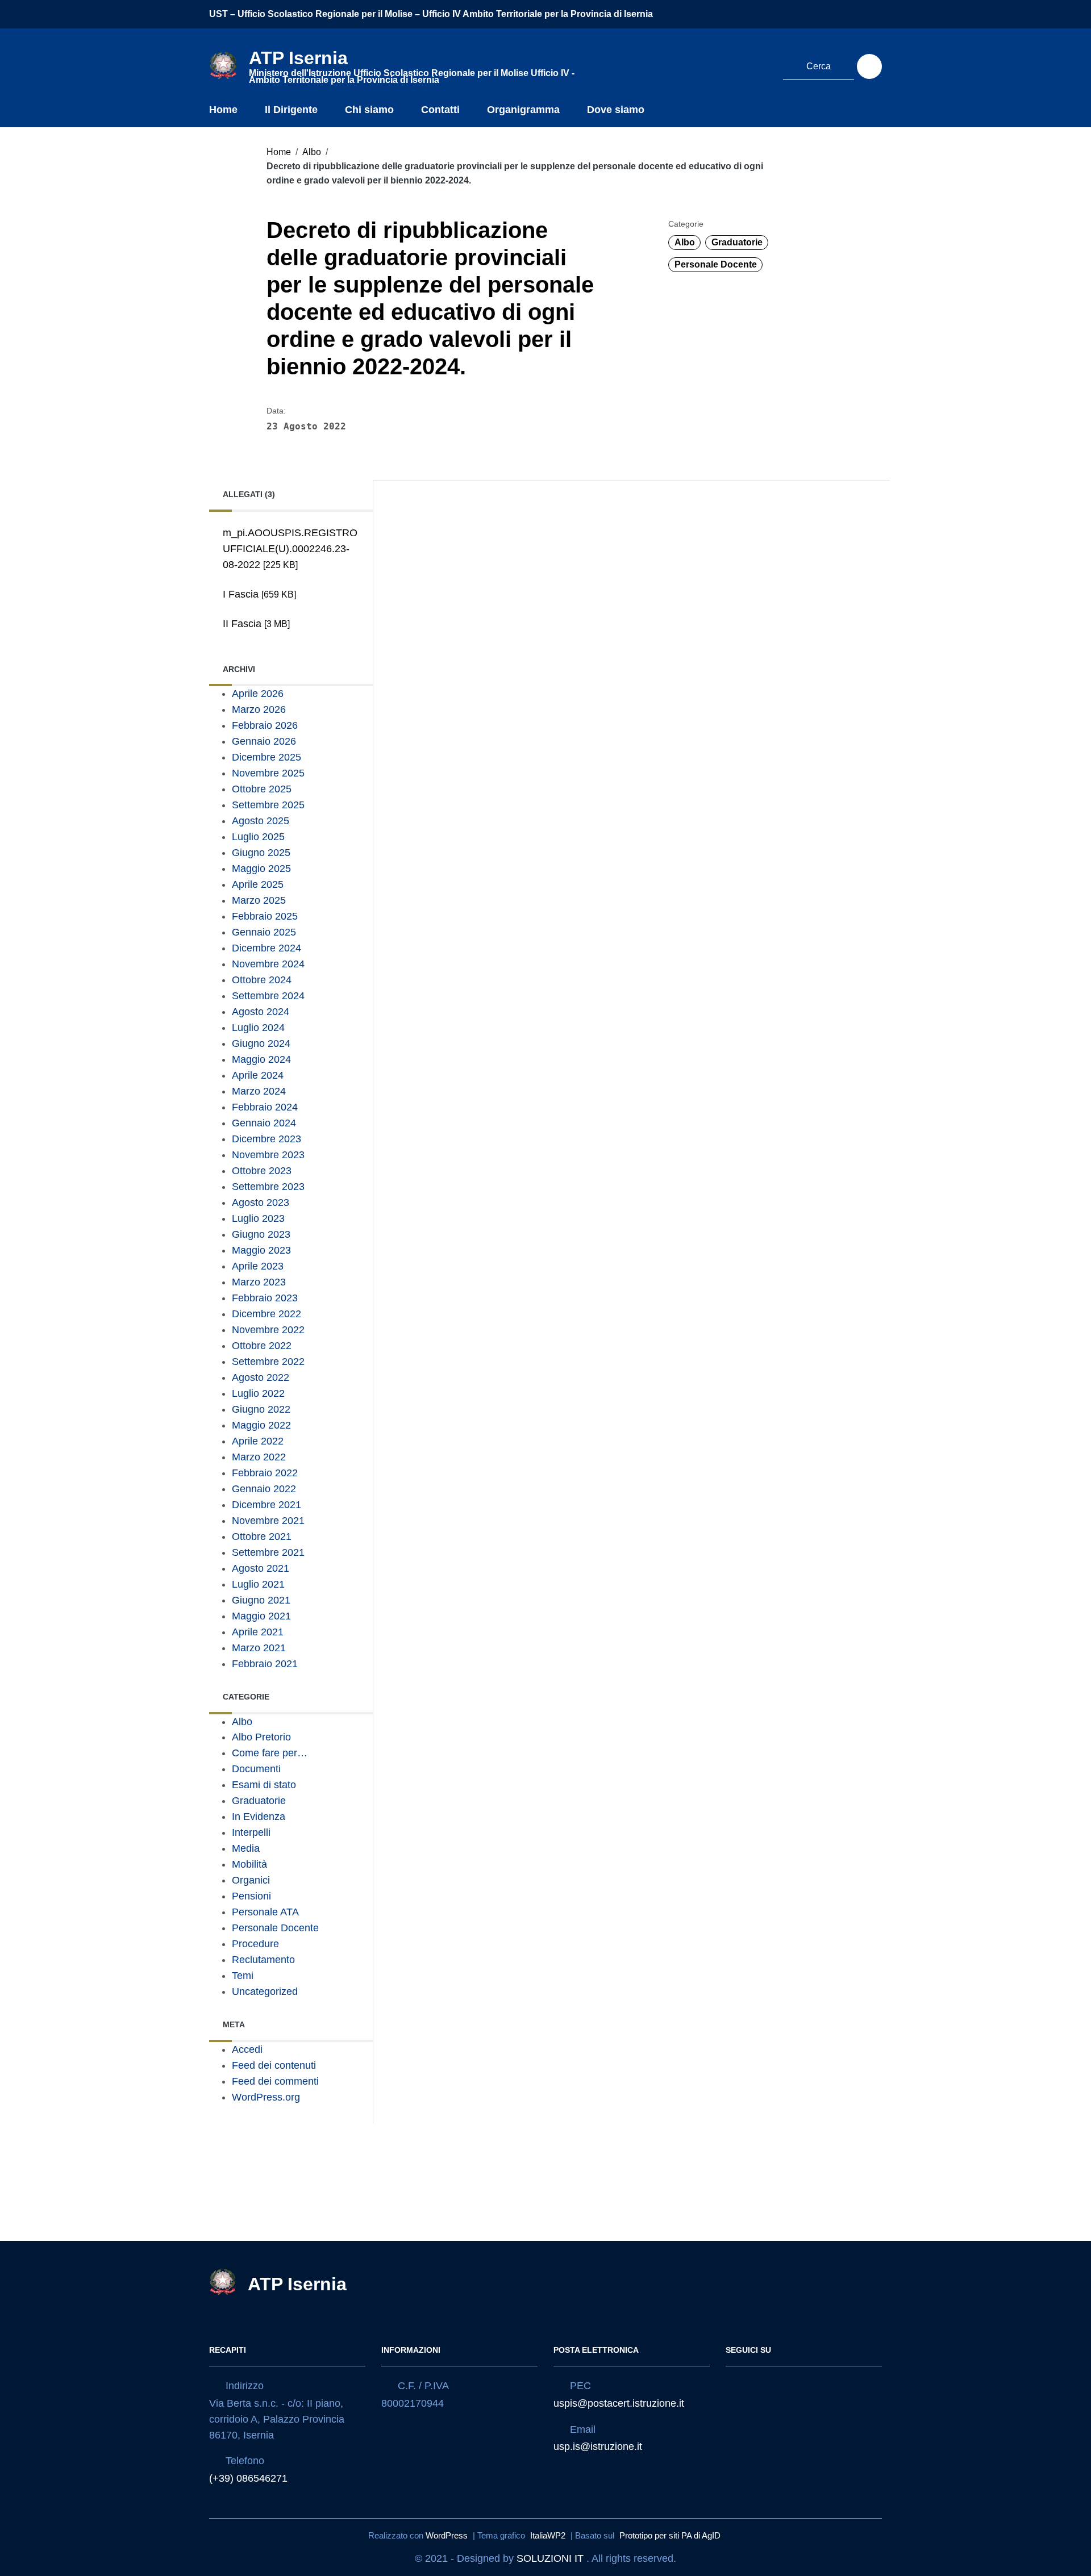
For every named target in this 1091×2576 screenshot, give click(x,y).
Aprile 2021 (258, 1632)
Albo (312, 152)
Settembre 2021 (268, 1552)
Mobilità (249, 1864)
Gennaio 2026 (264, 741)
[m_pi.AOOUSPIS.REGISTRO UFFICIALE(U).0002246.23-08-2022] (287, 580)
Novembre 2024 (268, 964)
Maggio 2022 (261, 1425)
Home (223, 110)
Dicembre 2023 (266, 1139)
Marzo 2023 (259, 1282)
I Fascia (259, 594)
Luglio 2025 (258, 837)
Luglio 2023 (258, 1218)
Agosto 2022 (261, 1377)
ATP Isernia (297, 2284)
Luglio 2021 (258, 1584)
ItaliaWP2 (548, 2535)
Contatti (440, 110)
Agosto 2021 (261, 1568)
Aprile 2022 (258, 1441)
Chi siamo (369, 110)
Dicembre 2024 (266, 948)
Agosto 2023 (261, 1203)
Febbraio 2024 (265, 1107)
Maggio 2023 (261, 1250)
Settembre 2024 (268, 996)
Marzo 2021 (259, 1648)
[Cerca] (869, 66)
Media (246, 1848)
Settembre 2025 (268, 805)
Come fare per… (270, 1753)
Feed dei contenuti (274, 2065)
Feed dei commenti (275, 2081)
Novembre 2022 (268, 1330)
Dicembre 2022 (266, 1314)
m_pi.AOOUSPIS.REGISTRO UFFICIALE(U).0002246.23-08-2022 (290, 549)
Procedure (255, 1944)
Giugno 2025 (261, 853)
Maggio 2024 (261, 1059)
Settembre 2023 (268, 1187)
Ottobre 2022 (262, 1346)
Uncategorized (265, 1992)
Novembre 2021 (268, 1521)
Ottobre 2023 (262, 1171)
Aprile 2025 (258, 884)
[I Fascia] (287, 609)
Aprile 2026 (258, 694)
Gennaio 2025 (264, 932)
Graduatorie (737, 242)
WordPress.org (266, 2097)
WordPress (447, 2535)
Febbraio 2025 (265, 916)
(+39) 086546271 (248, 2478)
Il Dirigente (291, 110)
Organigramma (523, 110)
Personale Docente (716, 264)
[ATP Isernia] (223, 65)
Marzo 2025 (259, 900)
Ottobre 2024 (262, 980)
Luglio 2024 (258, 1028)
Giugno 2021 (261, 1600)
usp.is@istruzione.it (598, 2446)
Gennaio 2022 (264, 1489)
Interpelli (251, 1832)
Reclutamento (263, 1960)
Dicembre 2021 (266, 1505)
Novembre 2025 (268, 773)
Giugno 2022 (261, 1409)
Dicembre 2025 (266, 757)
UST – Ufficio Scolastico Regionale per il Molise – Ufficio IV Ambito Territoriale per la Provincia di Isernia (431, 14)
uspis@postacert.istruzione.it (619, 2403)
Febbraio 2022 (265, 1473)
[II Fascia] (287, 639)
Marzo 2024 (259, 1091)
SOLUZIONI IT (550, 2558)
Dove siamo (616, 110)
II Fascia (256, 624)
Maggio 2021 (261, 1616)
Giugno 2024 (261, 1043)
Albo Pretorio (261, 1737)
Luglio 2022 (258, 1393)
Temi (243, 1976)
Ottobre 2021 (262, 1537)
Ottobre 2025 (262, 789)
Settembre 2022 (268, 1362)
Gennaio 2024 (264, 1123)
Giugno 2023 (261, 1234)
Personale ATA (265, 1912)
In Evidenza (259, 1817)
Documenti (256, 1769)
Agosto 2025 (261, 821)
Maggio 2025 (261, 869)
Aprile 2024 (258, 1075)
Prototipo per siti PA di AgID (670, 2535)
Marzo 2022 (259, 1457)
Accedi (247, 2049)
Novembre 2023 (268, 1155)
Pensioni (251, 1896)
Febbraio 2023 (265, 1298)
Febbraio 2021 (265, 1664)
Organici (251, 1880)
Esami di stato (264, 1785)
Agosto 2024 (261, 1012)
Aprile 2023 (258, 1266)
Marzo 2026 (259, 709)
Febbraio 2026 (265, 725)
